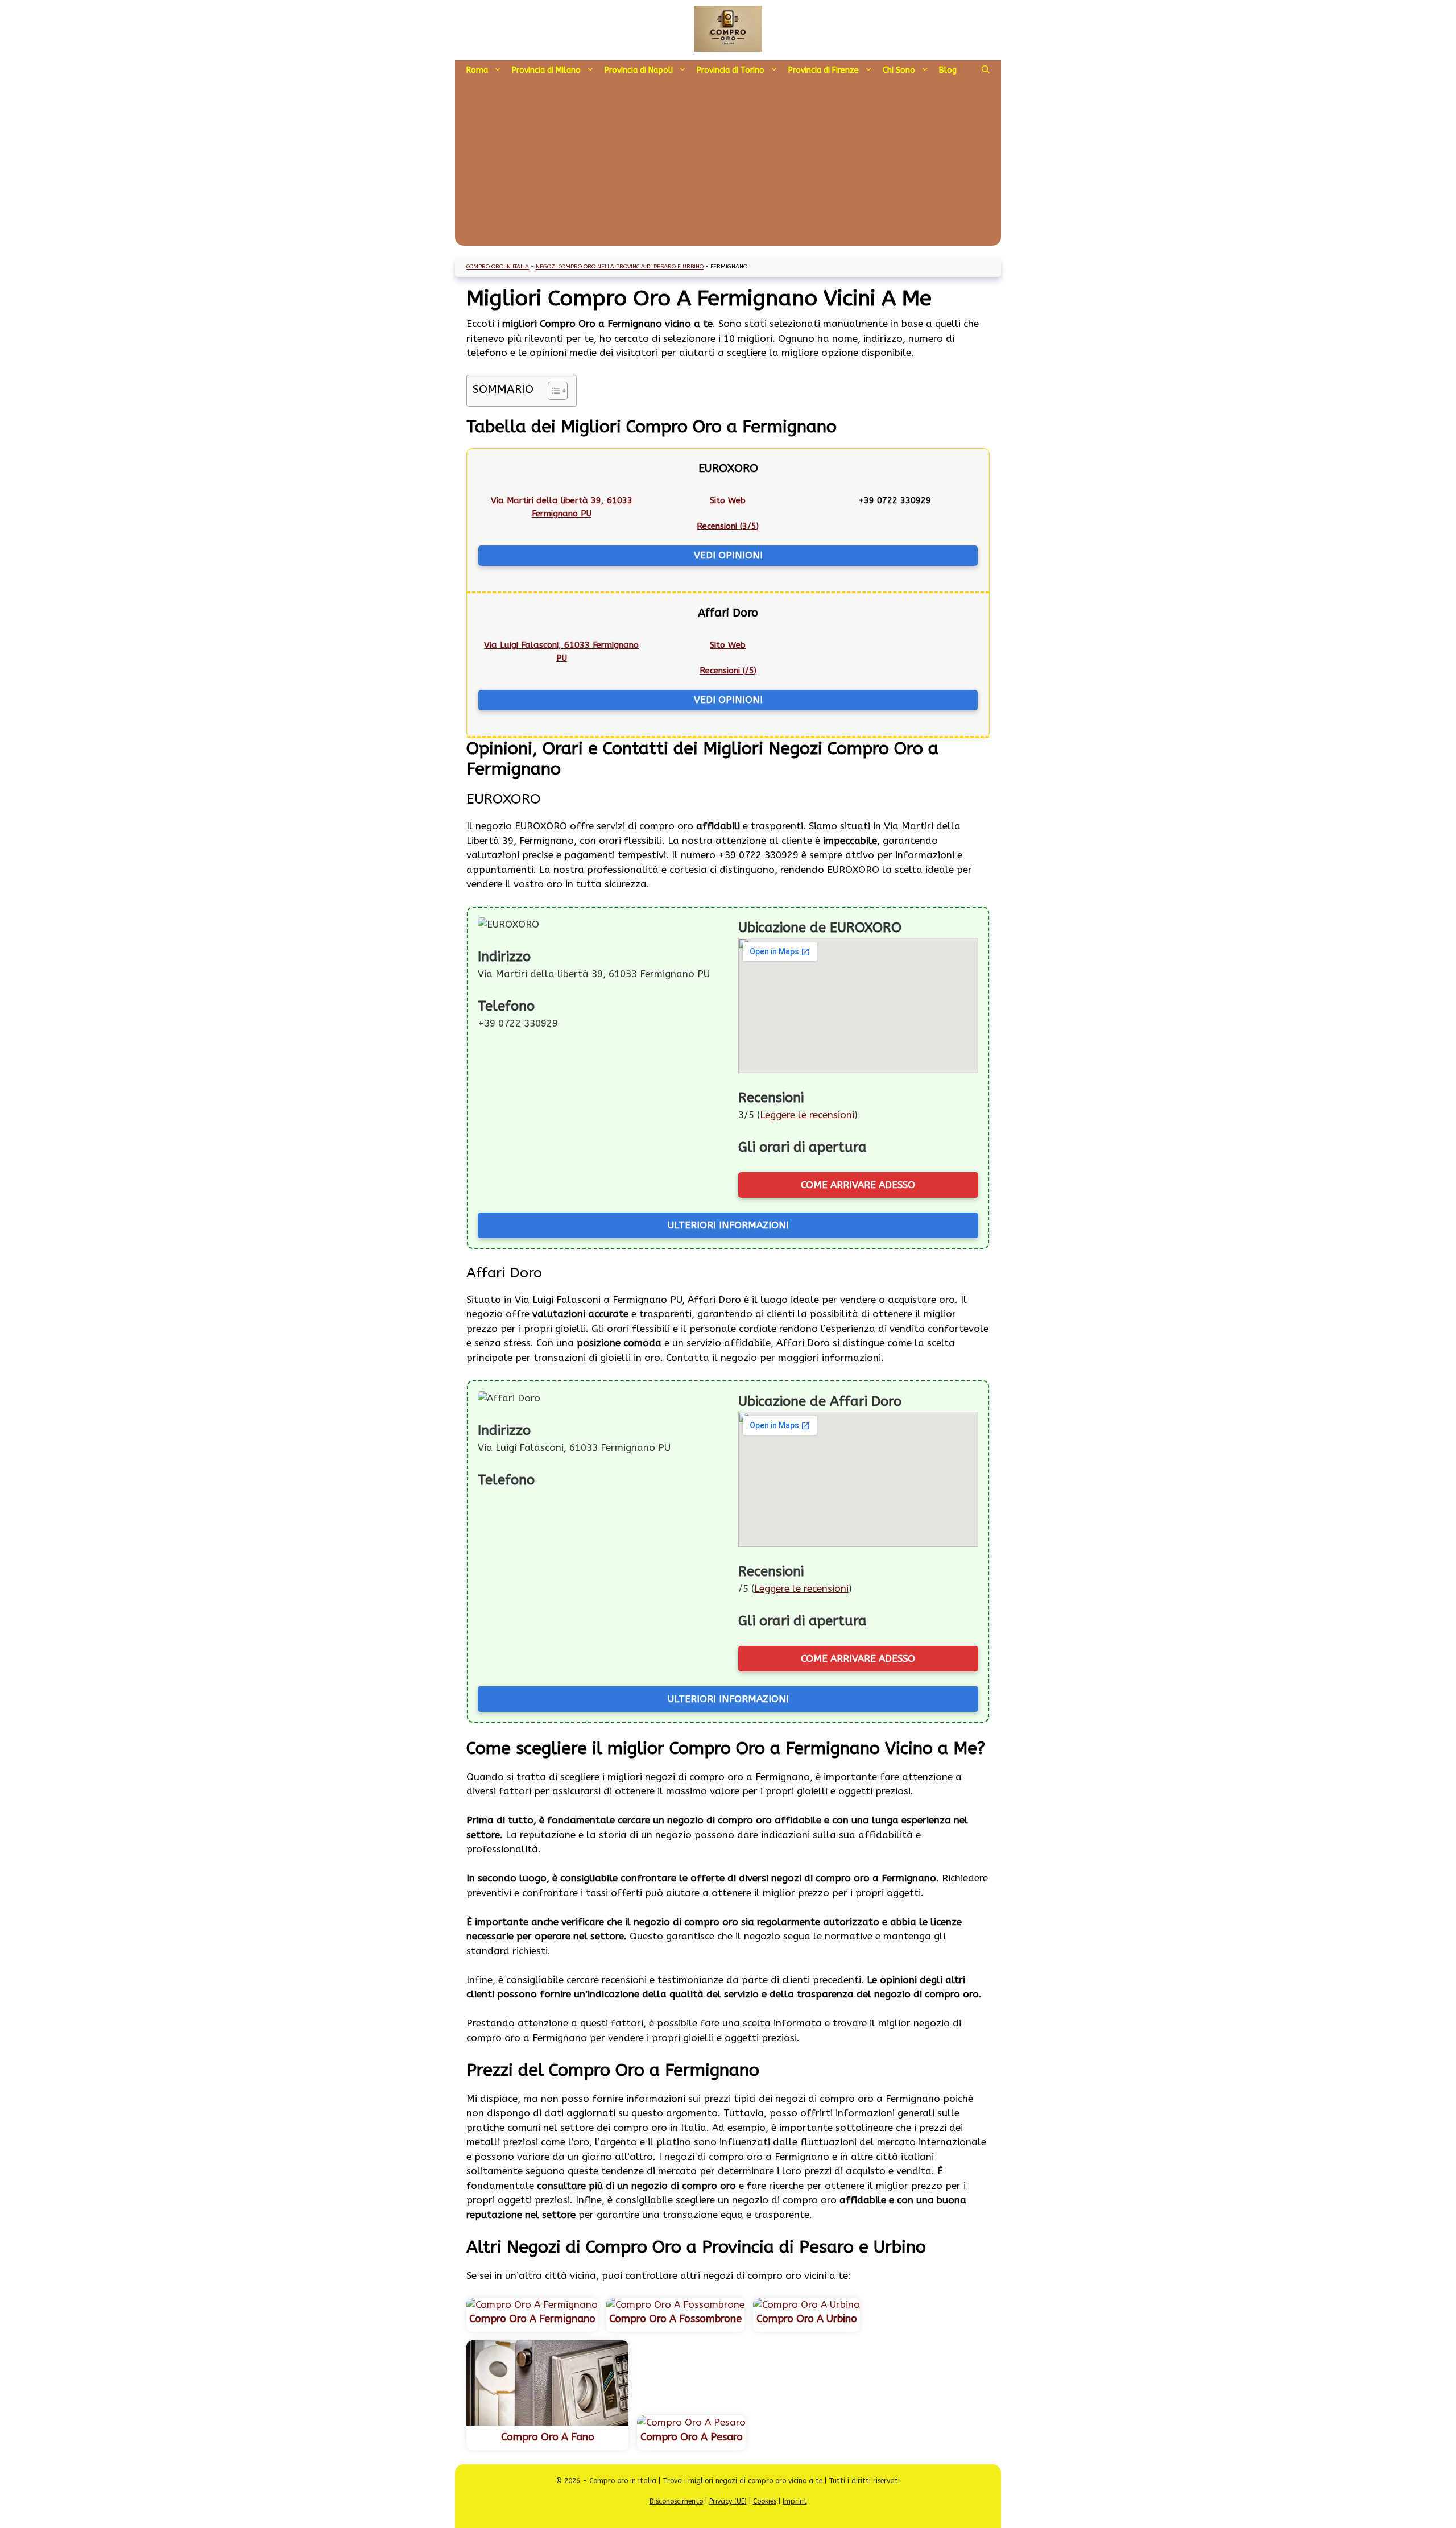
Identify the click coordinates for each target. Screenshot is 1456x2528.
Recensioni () (728, 526)
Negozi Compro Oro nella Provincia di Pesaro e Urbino (620, 267)
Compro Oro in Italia (498, 267)
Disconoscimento (676, 2501)
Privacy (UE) (728, 2501)
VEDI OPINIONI (728, 555)
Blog (948, 70)
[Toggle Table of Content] (552, 391)
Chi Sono (899, 70)
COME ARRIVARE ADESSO (858, 1185)
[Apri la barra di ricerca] (986, 71)
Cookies (765, 2501)
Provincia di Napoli (639, 70)
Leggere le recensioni (807, 1115)
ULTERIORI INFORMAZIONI (728, 1225)
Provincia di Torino (731, 70)
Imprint (795, 2501)
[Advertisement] (728, 166)
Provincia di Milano (546, 70)
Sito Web (728, 500)
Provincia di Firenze (824, 70)
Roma (477, 70)
